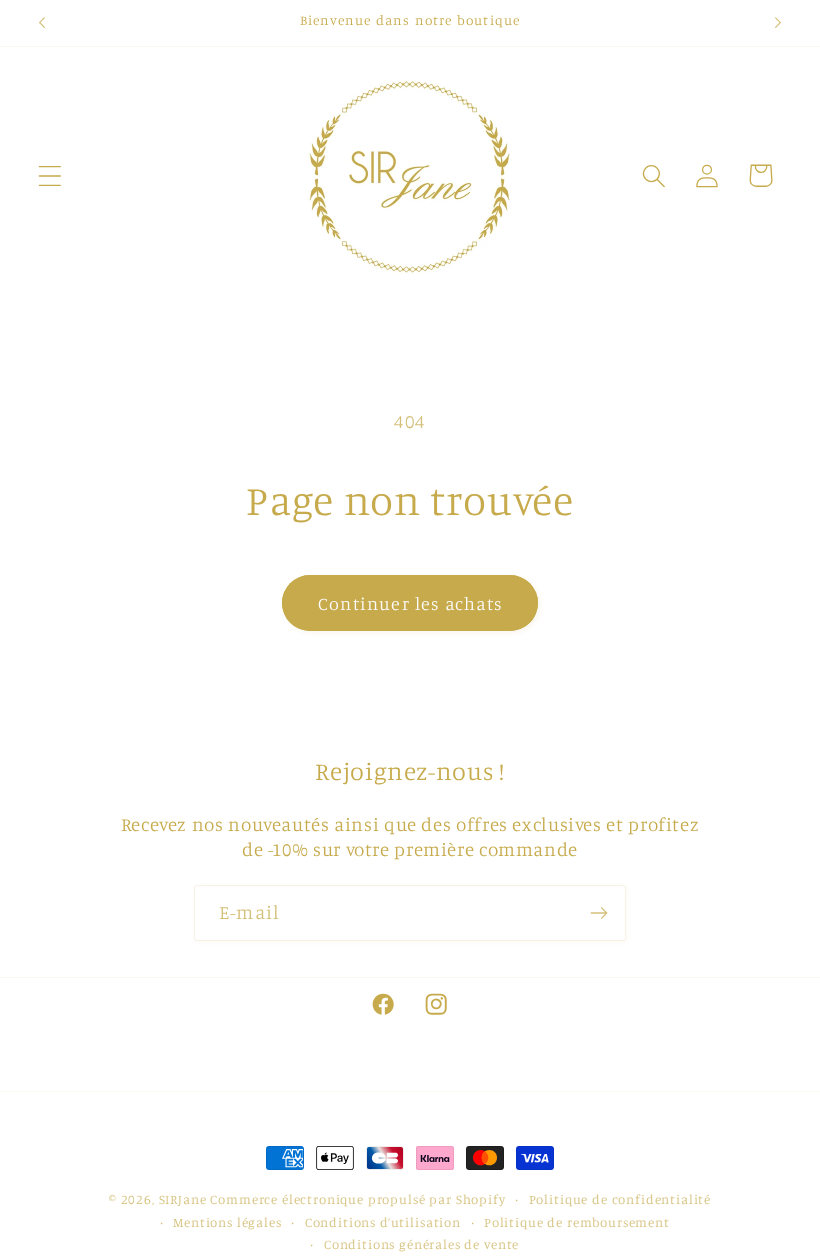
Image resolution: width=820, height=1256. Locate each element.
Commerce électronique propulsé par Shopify (357, 1199)
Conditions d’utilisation (383, 1222)
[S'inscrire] (598, 913)
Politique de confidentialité (620, 1199)
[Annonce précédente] (42, 23)
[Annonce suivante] (778, 23)
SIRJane (183, 1199)
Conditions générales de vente (421, 1244)
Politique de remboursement (577, 1222)
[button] (50, 175)
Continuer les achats (410, 603)
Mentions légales (227, 1222)
